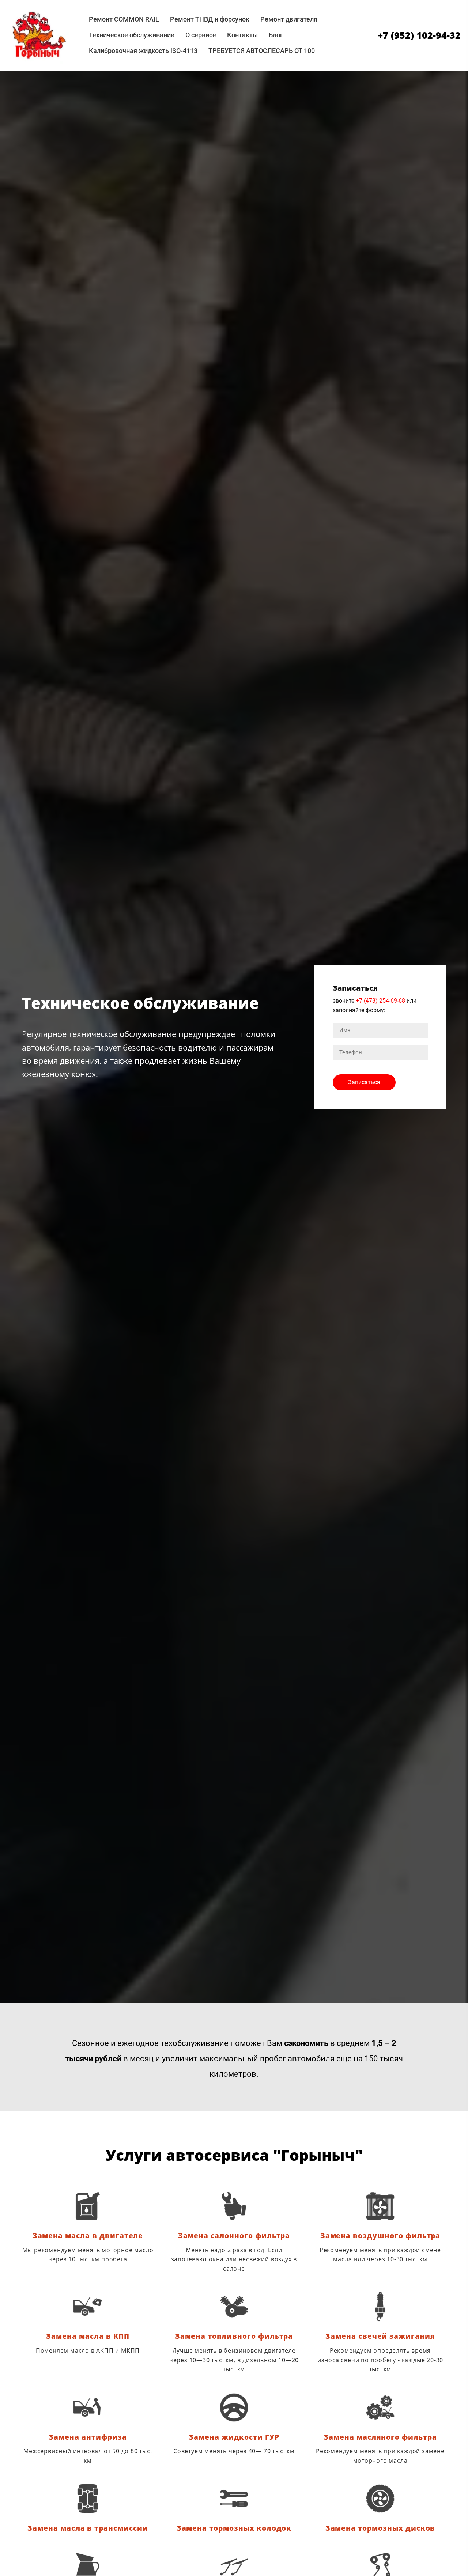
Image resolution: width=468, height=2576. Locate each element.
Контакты (242, 35)
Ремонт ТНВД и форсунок (210, 19)
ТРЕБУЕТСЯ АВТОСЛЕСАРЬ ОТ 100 (262, 51)
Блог (276, 35)
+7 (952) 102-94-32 (419, 35)
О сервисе (201, 35)
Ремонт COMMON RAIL (124, 19)
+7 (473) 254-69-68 (380, 1001)
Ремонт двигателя (289, 19)
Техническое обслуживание (132, 35)
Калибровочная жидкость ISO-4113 (143, 51)
